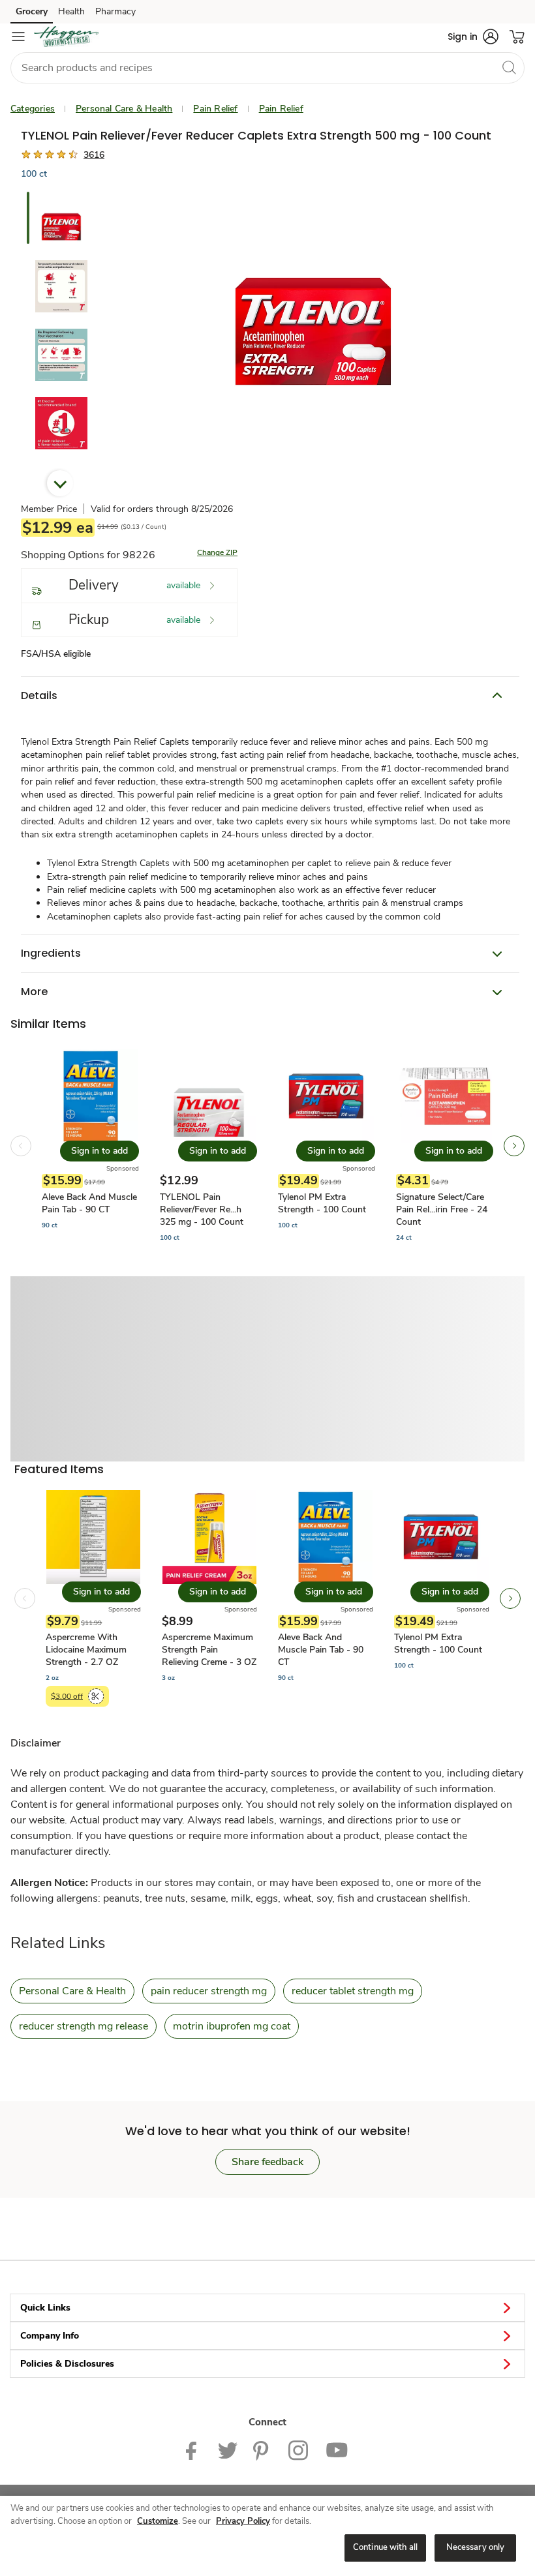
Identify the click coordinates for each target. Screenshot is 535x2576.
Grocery (32, 11)
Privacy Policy (243, 2521)
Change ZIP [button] (217, 552)
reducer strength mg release (84, 2026)
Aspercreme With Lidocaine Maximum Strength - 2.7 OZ (86, 1650)
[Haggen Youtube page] (337, 2449)
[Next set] (514, 1146)
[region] (267, 2536)
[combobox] (267, 68)
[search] (509, 67)
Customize (158, 2521)
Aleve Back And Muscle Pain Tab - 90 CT (89, 1203)
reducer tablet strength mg (353, 1991)
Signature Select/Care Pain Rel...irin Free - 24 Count (442, 1209)
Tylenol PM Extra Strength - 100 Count (322, 1203)
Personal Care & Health (124, 109)
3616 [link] (94, 155)
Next (60, 483)
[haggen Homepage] (67, 37)
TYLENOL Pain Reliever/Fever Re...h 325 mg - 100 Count (202, 1209)
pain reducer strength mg (209, 1991)
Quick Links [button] (45, 2308)
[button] (473, 37)
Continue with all (385, 2547)
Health (71, 11)
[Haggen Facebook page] (194, 2449)
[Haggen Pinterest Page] (263, 2449)
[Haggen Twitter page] (228, 2449)
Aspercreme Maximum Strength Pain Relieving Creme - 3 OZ (209, 1650)
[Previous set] (21, 1146)
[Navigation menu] (18, 37)
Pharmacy (115, 11)
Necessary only (476, 2547)
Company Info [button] (50, 2336)
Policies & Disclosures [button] (67, 2364)
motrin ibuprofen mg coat (232, 2026)
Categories (33, 109)
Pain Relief (215, 109)
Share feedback (267, 2162)
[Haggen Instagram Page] (299, 2449)
